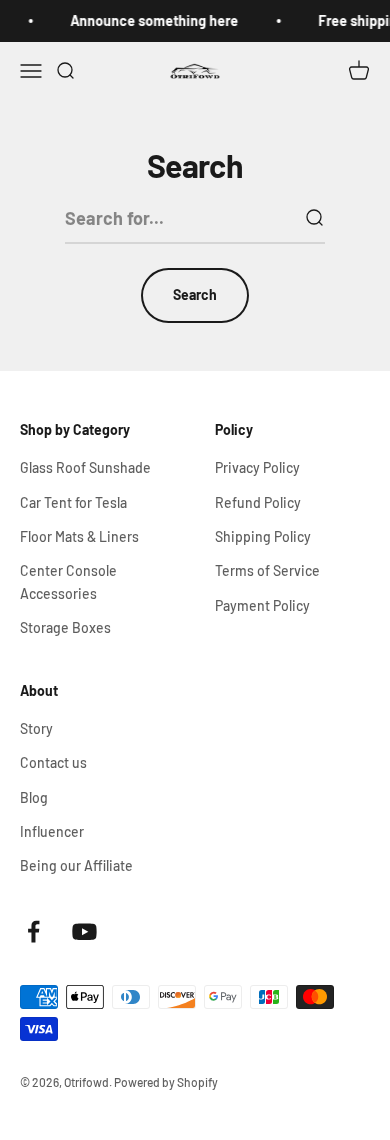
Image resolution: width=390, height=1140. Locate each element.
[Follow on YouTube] (84, 931)
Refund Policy (258, 502)
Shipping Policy (263, 536)
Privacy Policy (257, 467)
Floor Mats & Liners (79, 536)
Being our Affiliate (76, 865)
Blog (34, 797)
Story (36, 728)
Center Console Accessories (68, 581)
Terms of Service (267, 570)
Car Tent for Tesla (73, 502)
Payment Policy (262, 605)
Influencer (52, 831)
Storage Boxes (65, 627)
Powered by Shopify (166, 1082)
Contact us (53, 762)
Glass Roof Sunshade (85, 467)
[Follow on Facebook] (33, 931)
